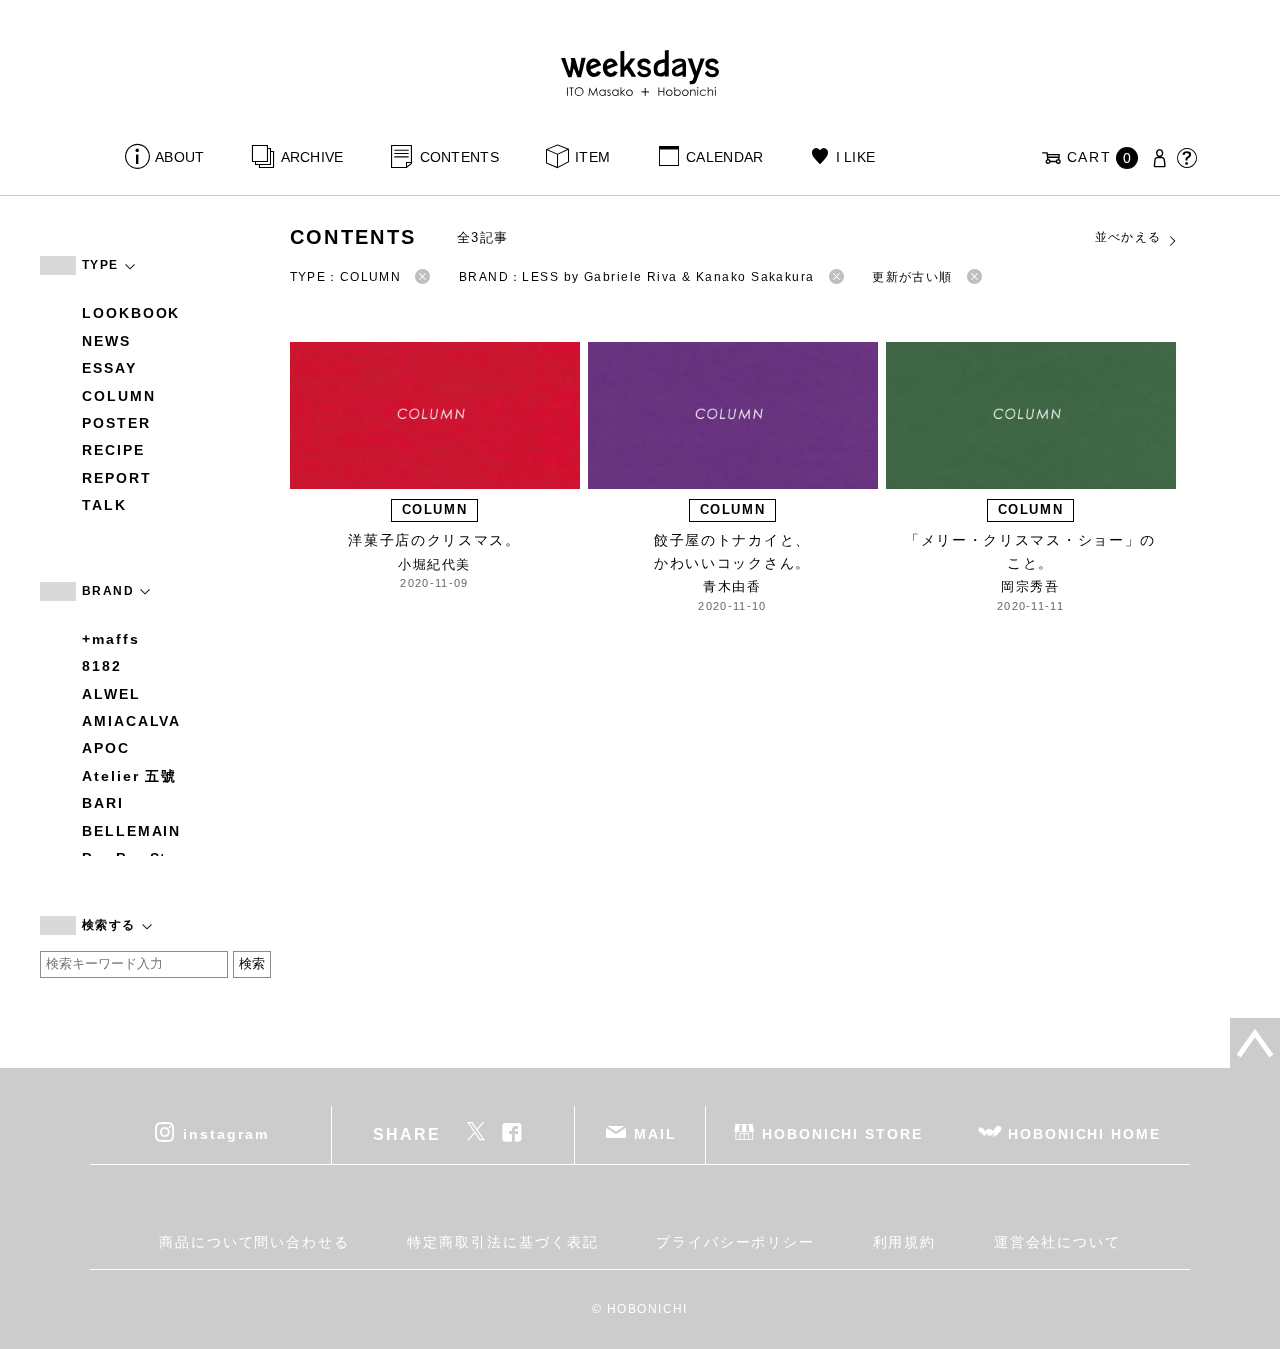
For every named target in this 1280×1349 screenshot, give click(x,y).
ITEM (592, 157)
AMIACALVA (131, 721)
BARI (103, 803)
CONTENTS (459, 157)
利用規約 (905, 1242)
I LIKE (855, 157)
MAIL (655, 1133)
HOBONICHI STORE (842, 1133)
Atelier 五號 (129, 776)
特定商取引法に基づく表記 (502, 1242)
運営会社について (1057, 1242)
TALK (104, 505)
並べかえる (1128, 237)
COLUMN (119, 396)
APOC (106, 748)
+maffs (111, 639)
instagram (225, 1133)
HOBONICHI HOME (1084, 1133)
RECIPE (113, 450)
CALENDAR (724, 157)
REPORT (117, 478)
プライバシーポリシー (735, 1242)
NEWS (106, 341)
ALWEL (111, 694)
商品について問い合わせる (254, 1242)
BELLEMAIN (131, 831)
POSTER (116, 423)
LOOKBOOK (131, 313)
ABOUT (179, 157)
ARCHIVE (312, 157)
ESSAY (109, 368)
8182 (102, 666)
